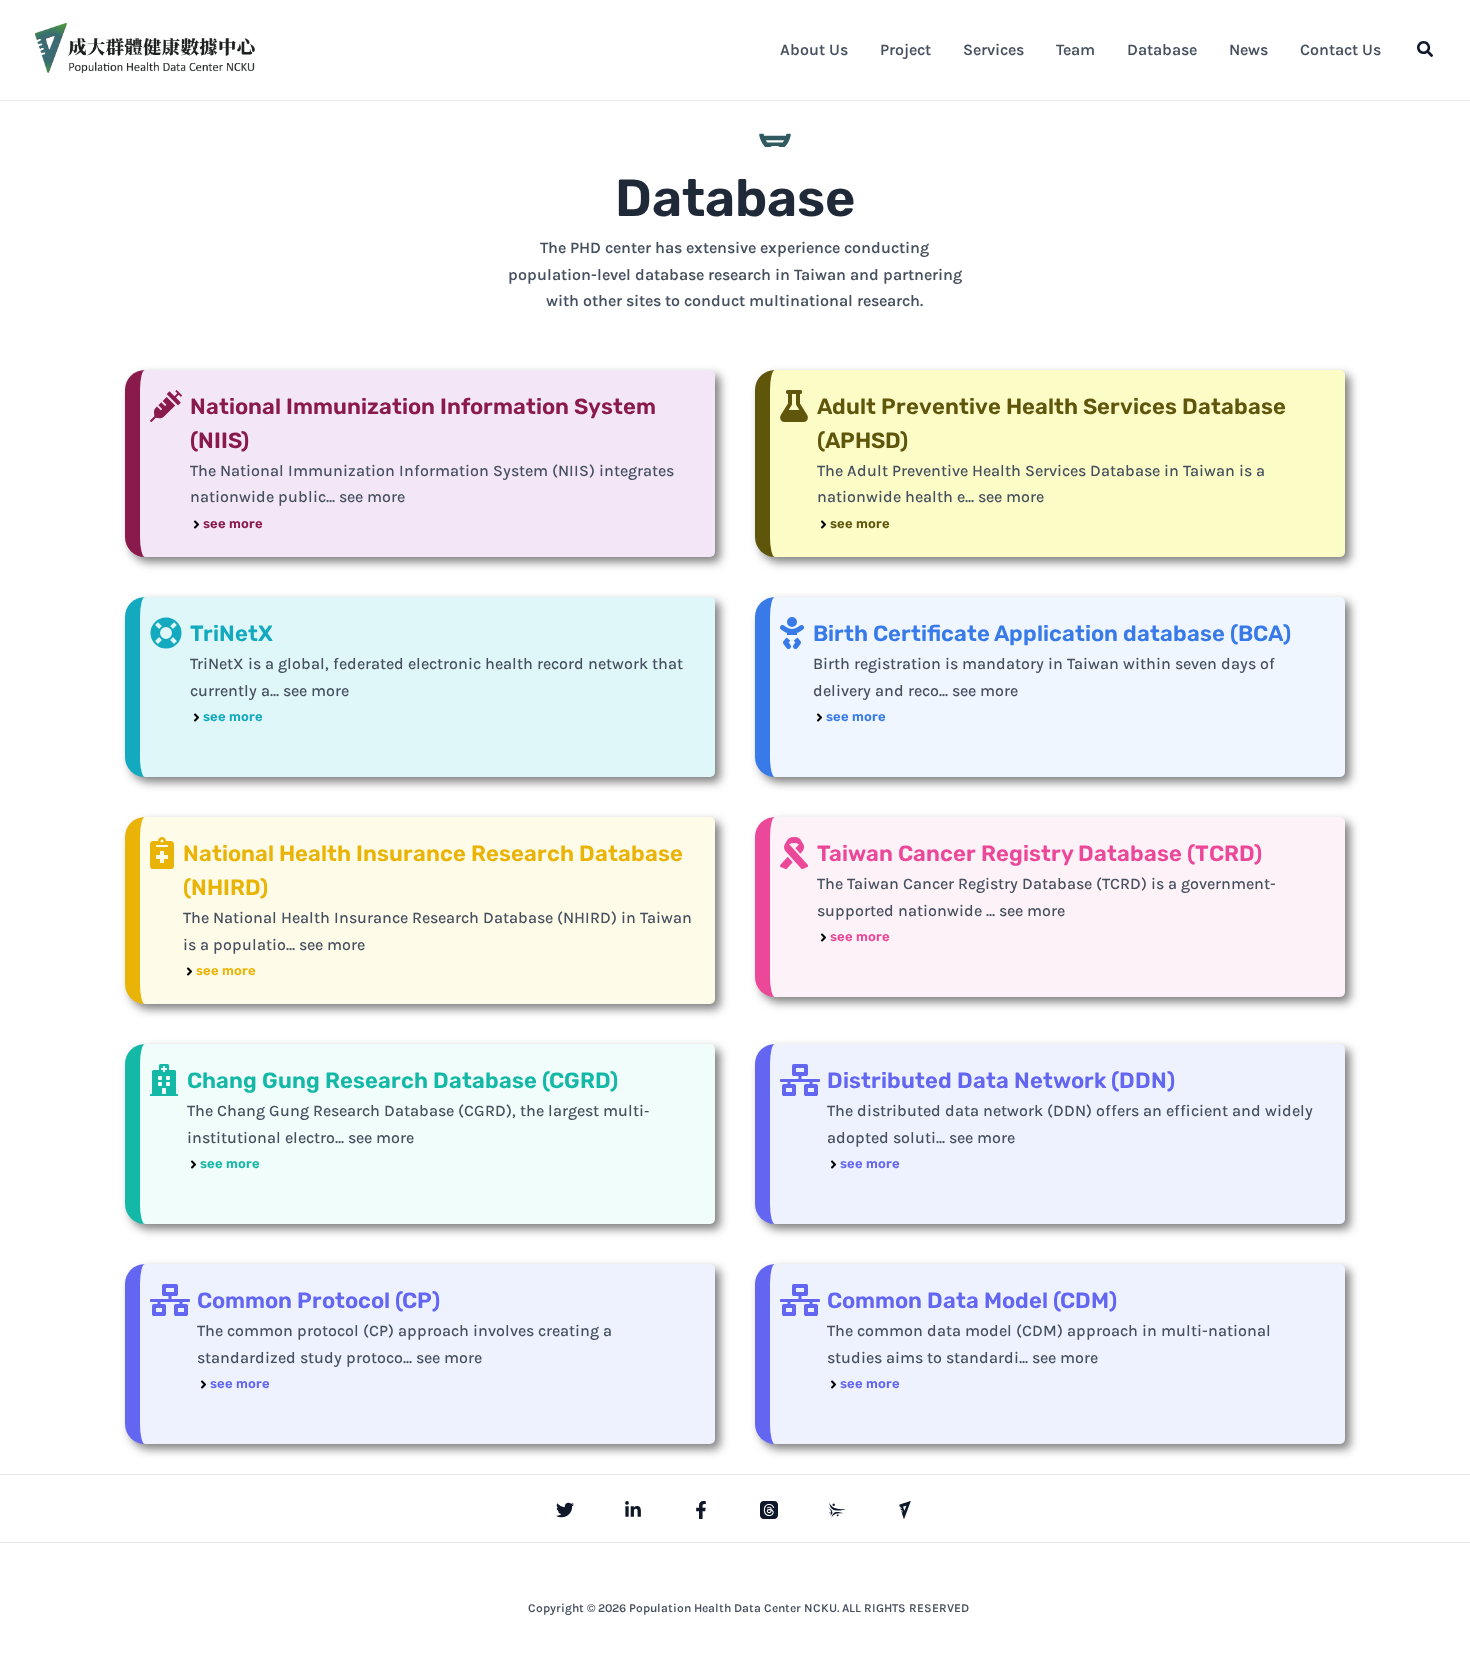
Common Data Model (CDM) (972, 1300)
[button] (1426, 50)
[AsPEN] (837, 1510)
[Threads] (769, 1510)
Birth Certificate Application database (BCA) (1052, 633)
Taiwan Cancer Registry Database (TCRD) (1039, 853)
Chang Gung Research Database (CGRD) (402, 1080)
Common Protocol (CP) (318, 1300)
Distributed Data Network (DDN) (1001, 1080)
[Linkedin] (633, 1510)
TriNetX (231, 633)
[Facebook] (701, 1510)
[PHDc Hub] (905, 1510)
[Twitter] (565, 1510)
